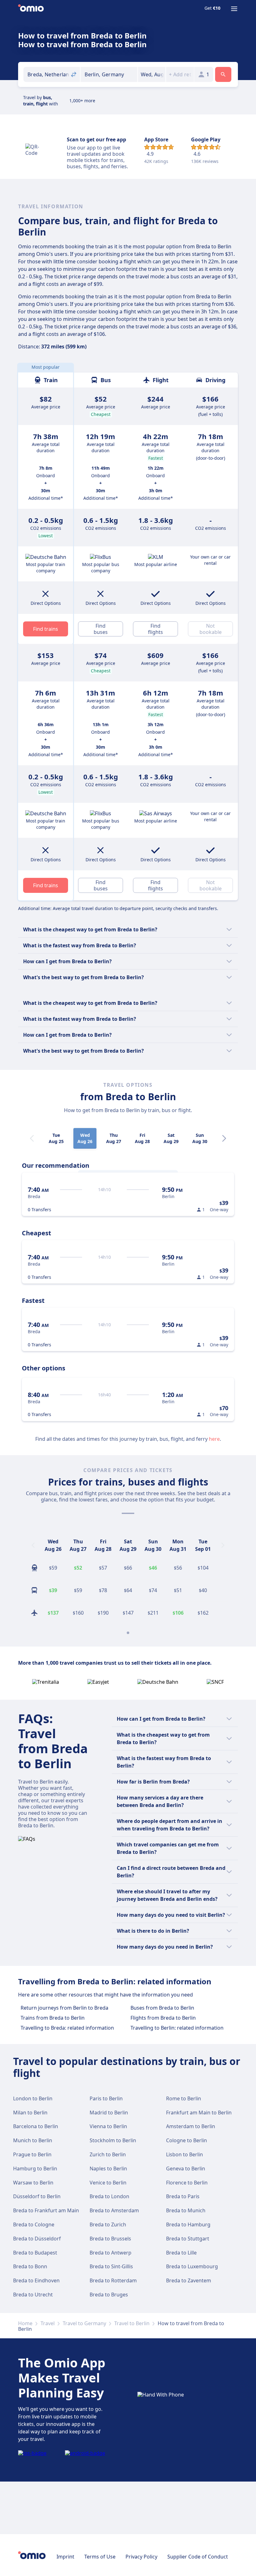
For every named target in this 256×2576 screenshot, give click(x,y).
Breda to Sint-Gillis (111, 2266)
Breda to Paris (183, 2196)
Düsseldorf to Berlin (37, 2196)
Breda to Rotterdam (113, 2280)
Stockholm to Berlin (113, 2140)
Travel (48, 2323)
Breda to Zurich (108, 2224)
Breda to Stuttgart (188, 2239)
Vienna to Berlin (108, 2126)
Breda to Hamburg (188, 2224)
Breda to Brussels (110, 2239)
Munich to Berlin (33, 2140)
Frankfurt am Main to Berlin (199, 2113)
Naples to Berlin (108, 2169)
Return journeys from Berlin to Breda (64, 2008)
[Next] (224, 1138)
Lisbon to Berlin (185, 2154)
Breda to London (109, 2196)
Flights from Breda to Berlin (163, 2018)
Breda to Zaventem (189, 2280)
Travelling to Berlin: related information (177, 2028)
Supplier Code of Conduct (198, 2557)
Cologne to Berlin (187, 2140)
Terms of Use (100, 2557)
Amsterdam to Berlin (191, 2126)
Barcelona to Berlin (36, 2126)
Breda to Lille (181, 2253)
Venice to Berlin (108, 2183)
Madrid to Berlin (109, 2113)
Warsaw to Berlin (33, 2183)
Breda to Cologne (34, 2224)
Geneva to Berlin (186, 2169)
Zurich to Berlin (108, 2154)
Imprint (65, 2557)
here (214, 1439)
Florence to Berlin (187, 2183)
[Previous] (33, 1545)
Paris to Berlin (106, 2098)
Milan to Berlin (30, 2113)
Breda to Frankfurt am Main (46, 2210)
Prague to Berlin (32, 2154)
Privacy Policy (141, 2557)
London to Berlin (33, 2098)
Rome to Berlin (184, 2098)
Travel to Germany (84, 2323)
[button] (152, 74)
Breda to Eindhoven (36, 2280)
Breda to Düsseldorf (37, 2239)
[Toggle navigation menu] (234, 9)
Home (25, 2323)
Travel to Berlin (132, 2323)
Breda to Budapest (35, 2253)
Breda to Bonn (30, 2266)
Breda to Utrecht (33, 2295)
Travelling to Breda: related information (67, 2028)
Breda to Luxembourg (192, 2266)
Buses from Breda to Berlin (162, 2008)
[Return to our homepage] (31, 9)
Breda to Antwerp (111, 2253)
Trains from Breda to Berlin (53, 2018)
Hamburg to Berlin (35, 2169)
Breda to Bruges (109, 2295)
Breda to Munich (186, 2210)
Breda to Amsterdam (114, 2210)
